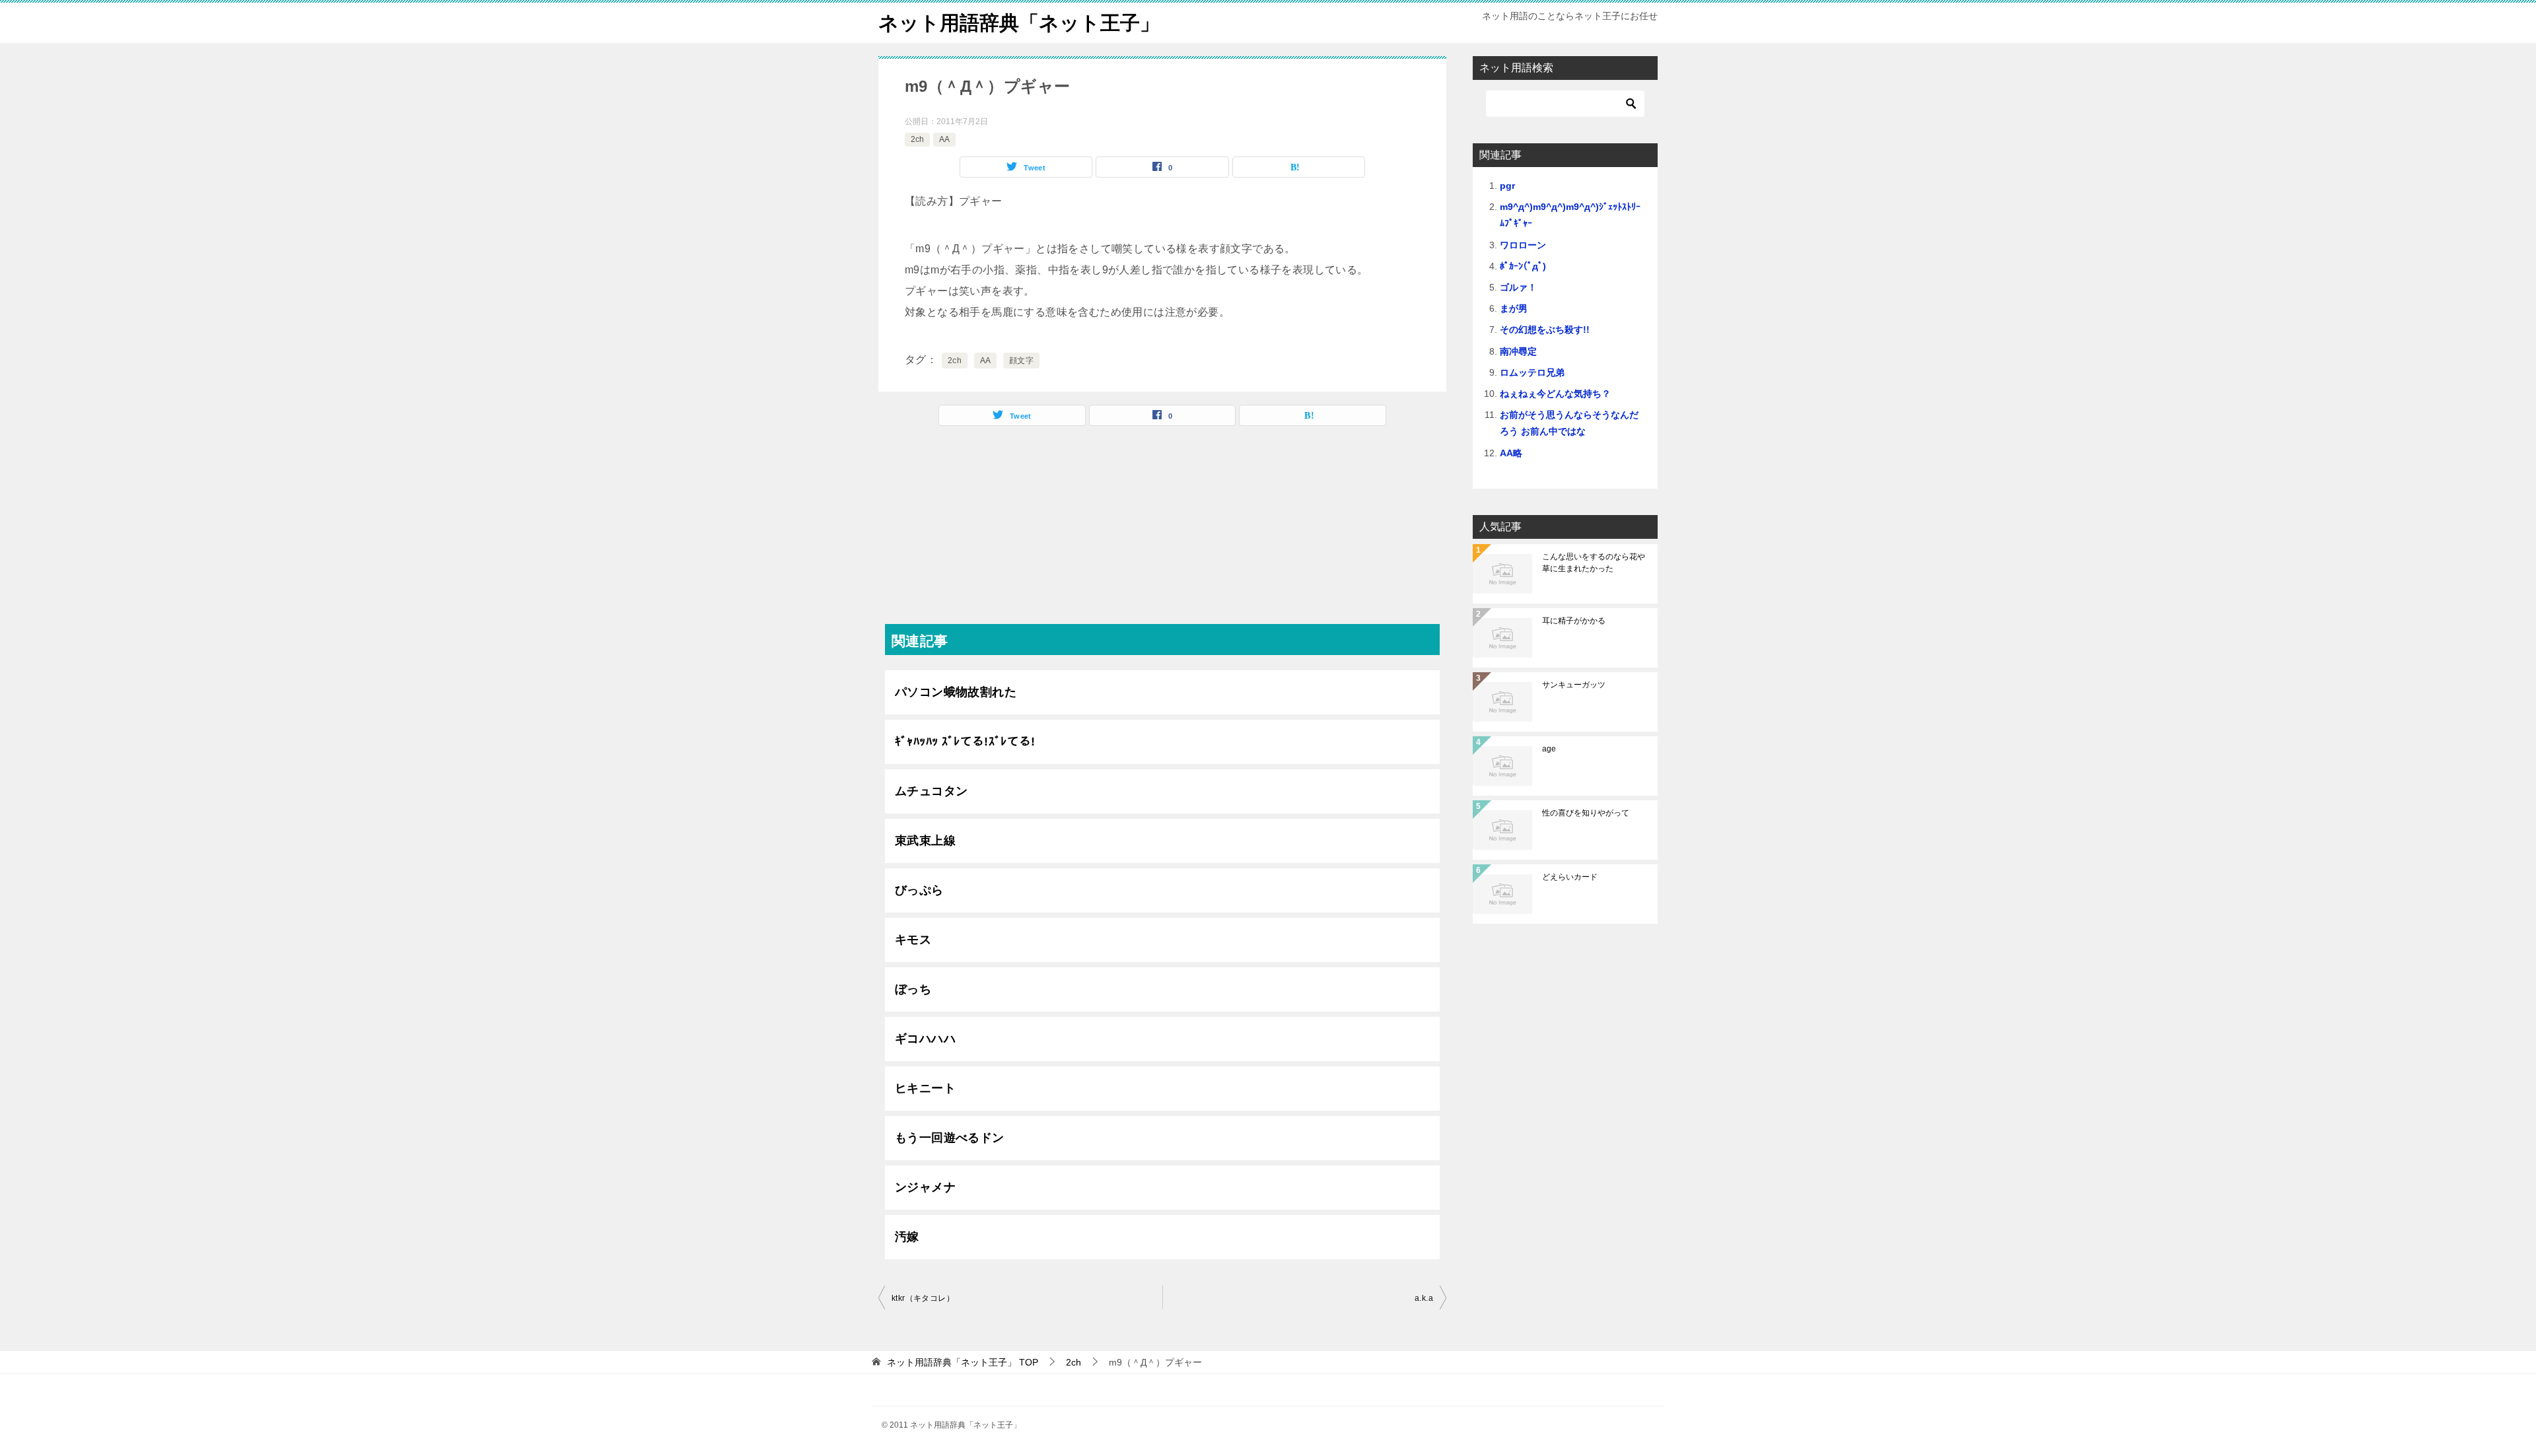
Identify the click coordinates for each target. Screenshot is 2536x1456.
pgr (1507, 186)
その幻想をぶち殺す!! (1545, 329)
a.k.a (1424, 1298)
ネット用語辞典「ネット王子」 (1019, 23)
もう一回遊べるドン (950, 1138)
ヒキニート (925, 1088)
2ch (917, 139)
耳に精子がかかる (1574, 621)
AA (944, 139)
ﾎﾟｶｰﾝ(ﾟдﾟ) (1523, 266)
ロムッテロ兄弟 (1532, 372)
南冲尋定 (1518, 351)
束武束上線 (925, 841)
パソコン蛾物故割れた (956, 692)
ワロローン (1523, 245)
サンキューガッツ (1574, 685)
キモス (913, 940)
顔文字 (1021, 361)
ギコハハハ (925, 1039)
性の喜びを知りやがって (1586, 813)
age (1549, 749)
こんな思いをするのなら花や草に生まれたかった (1594, 563)
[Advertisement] (1162, 532)
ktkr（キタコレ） (923, 1298)
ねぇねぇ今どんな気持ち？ (1555, 394)
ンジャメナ (925, 1187)
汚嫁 (907, 1237)
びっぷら (919, 890)
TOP (963, 1362)
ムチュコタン (931, 791)
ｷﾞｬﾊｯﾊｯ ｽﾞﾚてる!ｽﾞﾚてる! (965, 742)
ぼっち (913, 989)
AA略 (1511, 453)
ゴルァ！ (1518, 287)
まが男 (1514, 308)
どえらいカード (1570, 877)
